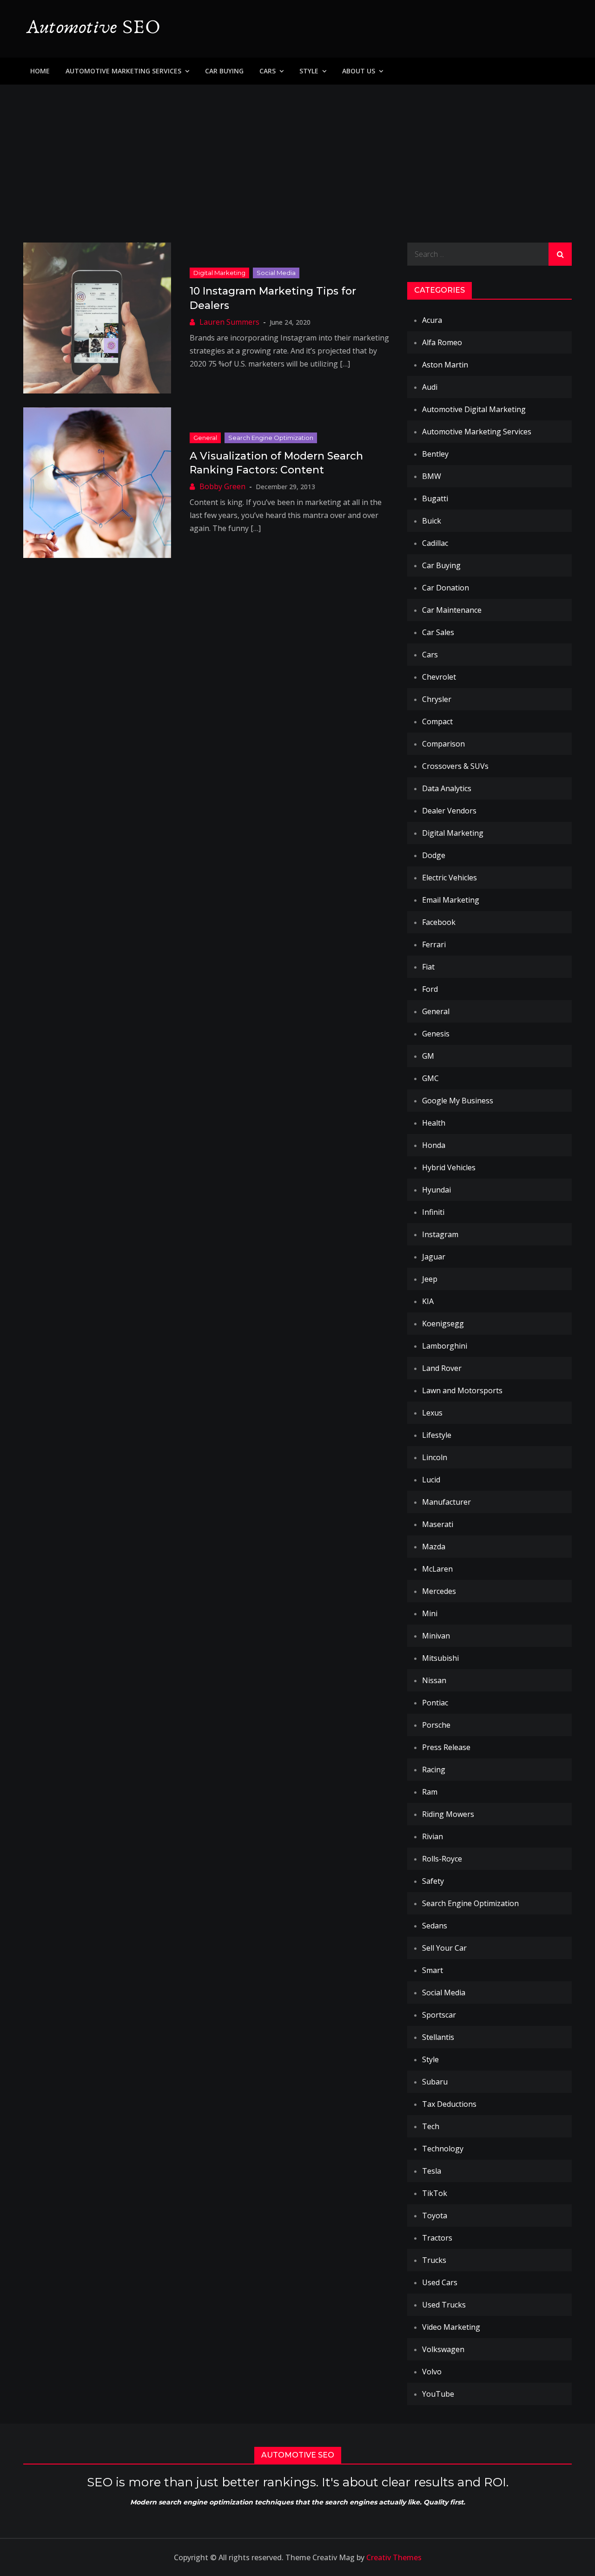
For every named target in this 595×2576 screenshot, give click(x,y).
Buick (432, 521)
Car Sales (438, 632)
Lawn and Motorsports (462, 1390)
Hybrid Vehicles (449, 1167)
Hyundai (436, 1190)
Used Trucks (444, 2305)
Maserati (438, 1524)
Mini (430, 1613)
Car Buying (224, 71)
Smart (433, 1970)
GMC (430, 1078)
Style (309, 71)
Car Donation (446, 588)
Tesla (432, 2171)
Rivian (433, 1836)
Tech (431, 2126)
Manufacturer (446, 1502)
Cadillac (435, 543)
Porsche (436, 1725)
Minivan (436, 1636)
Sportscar (439, 2015)
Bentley (435, 454)
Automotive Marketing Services (123, 71)
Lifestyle (437, 1435)
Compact (437, 721)
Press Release (446, 1747)
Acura (432, 320)
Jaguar (434, 1257)
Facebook (439, 922)
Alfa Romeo (442, 342)
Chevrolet (439, 677)
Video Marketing (451, 2327)
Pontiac (435, 1703)
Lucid (431, 1480)
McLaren (437, 1569)
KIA (428, 1301)
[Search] (560, 254)
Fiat (428, 967)
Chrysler (437, 699)
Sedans (435, 1926)
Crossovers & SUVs (455, 766)
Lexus (432, 1413)
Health (434, 1123)
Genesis (436, 1034)
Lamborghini (445, 1346)
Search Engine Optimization (271, 438)
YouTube (438, 2394)
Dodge (434, 855)
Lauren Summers (229, 322)
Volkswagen (443, 2349)
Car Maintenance (452, 610)
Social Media (276, 273)
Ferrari (434, 944)
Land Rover (442, 1368)
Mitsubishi (440, 1658)
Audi (430, 387)
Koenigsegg (443, 1324)
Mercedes (439, 1591)
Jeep (430, 1279)
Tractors (437, 2238)
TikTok (435, 2193)
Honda (434, 1145)
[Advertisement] (297, 154)
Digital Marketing (219, 273)
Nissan (434, 1680)
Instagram (440, 1234)
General (205, 438)
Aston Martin (445, 365)
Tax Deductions (449, 2104)
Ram (430, 1792)
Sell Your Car (444, 1948)
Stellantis (438, 2037)
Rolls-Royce (442, 1859)
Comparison (443, 744)
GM (428, 1056)
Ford (430, 989)
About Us (359, 71)
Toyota (435, 2215)
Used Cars (440, 2282)
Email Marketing (451, 900)
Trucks (434, 2260)
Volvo (432, 2372)
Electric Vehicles (450, 878)
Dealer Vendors (449, 811)
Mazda (434, 1547)
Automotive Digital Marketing (474, 409)
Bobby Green (222, 486)
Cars (268, 71)
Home (40, 71)
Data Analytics (447, 788)
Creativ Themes (394, 2557)
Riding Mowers (448, 1814)
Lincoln (435, 1457)
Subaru (435, 2082)
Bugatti (435, 498)
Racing (434, 1770)
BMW (432, 476)
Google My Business (458, 1101)
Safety (433, 1881)
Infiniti (433, 1212)
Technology (443, 2149)
